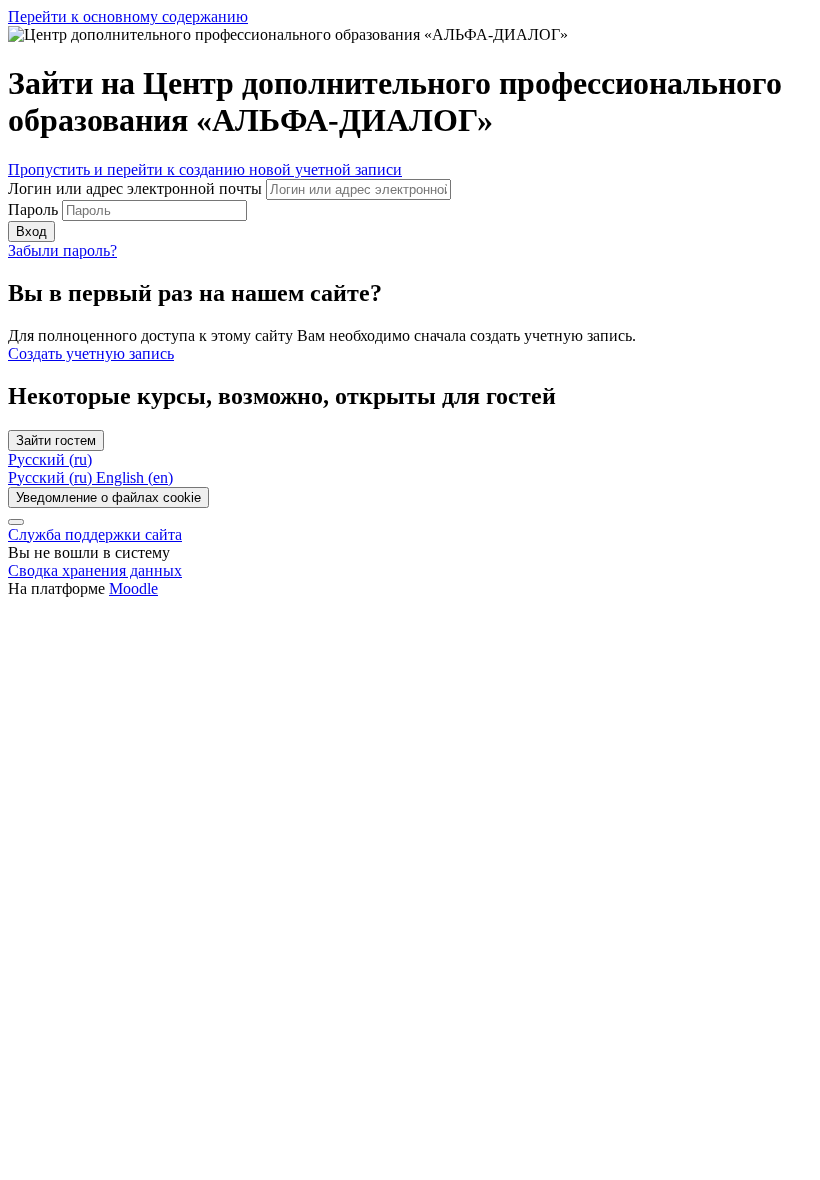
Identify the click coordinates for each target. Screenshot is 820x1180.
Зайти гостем (56, 440)
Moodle (133, 588)
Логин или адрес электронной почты (137, 188)
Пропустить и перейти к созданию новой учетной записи (205, 169)
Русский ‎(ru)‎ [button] (50, 459)
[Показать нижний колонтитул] (16, 522)
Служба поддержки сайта (95, 534)
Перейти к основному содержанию (128, 16)
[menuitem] (52, 477)
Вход (31, 231)
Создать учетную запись (91, 353)
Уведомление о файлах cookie (108, 497)
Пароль (33, 209)
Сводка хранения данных (95, 570)
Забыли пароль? (62, 250)
